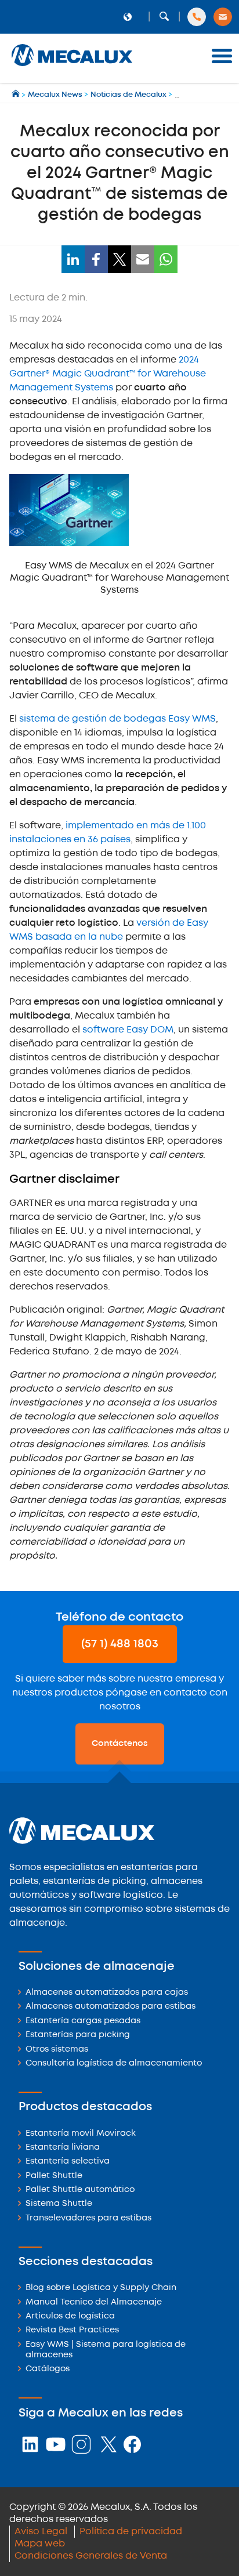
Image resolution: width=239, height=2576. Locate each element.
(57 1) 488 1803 (120, 1644)
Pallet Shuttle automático (80, 2190)
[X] (119, 259)
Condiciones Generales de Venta (91, 2556)
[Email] (143, 259)
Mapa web (40, 2544)
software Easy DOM (128, 1030)
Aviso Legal (41, 2532)
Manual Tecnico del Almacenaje (94, 2303)
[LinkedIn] (73, 259)
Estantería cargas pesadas (83, 2021)
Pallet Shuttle (54, 2176)
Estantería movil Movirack (81, 2134)
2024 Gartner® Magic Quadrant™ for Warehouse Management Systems (108, 374)
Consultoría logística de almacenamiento (114, 2064)
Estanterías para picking (78, 2035)
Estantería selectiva (68, 2162)
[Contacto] (223, 17)
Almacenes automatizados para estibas (111, 2007)
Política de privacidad (131, 2532)
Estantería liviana (63, 2148)
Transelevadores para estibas (88, 2218)
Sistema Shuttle (59, 2204)
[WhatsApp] (166, 259)
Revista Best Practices (72, 2330)
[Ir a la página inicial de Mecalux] (17, 95)
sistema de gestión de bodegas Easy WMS (117, 719)
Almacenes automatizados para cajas (107, 1993)
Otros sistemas (57, 2050)
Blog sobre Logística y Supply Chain (101, 2288)
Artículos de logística (70, 2316)
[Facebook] (96, 259)
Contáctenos (120, 1744)
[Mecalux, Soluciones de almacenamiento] (72, 67)
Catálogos (48, 2369)
